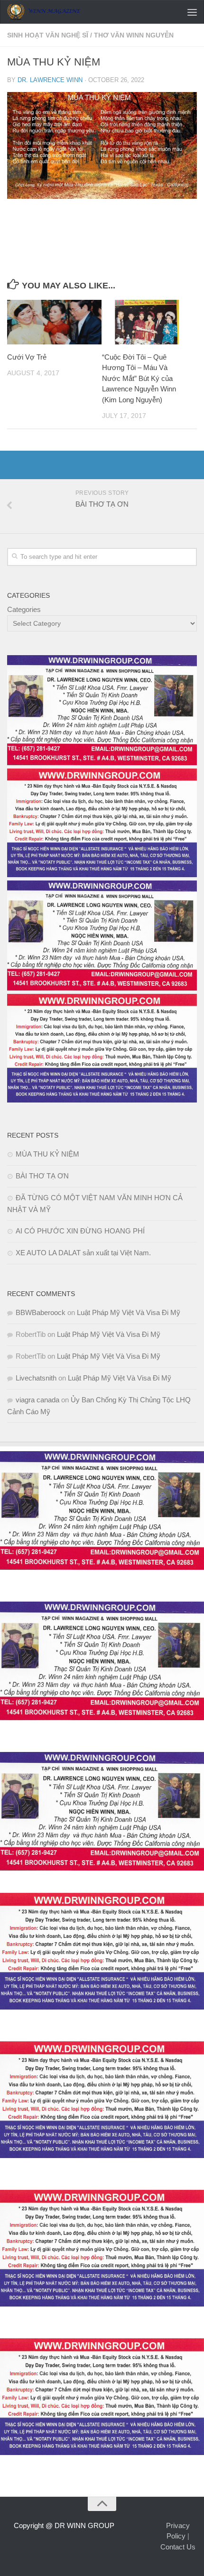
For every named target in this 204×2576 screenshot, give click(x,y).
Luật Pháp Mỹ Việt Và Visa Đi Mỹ (129, 1312)
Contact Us (178, 2547)
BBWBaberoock (41, 1312)
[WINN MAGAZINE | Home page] (56, 12)
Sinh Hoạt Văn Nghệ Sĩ (48, 35)
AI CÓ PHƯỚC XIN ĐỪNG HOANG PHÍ (80, 1231)
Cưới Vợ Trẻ (28, 357)
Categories (24, 609)
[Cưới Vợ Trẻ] (54, 322)
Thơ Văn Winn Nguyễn (134, 35)
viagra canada (37, 1400)
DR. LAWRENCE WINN (50, 80)
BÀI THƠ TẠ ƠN (42, 1176)
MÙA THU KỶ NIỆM (47, 1154)
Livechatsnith (36, 1378)
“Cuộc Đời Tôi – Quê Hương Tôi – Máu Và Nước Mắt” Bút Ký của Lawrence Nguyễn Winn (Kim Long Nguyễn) (139, 378)
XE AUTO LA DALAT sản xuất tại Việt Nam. (83, 1253)
